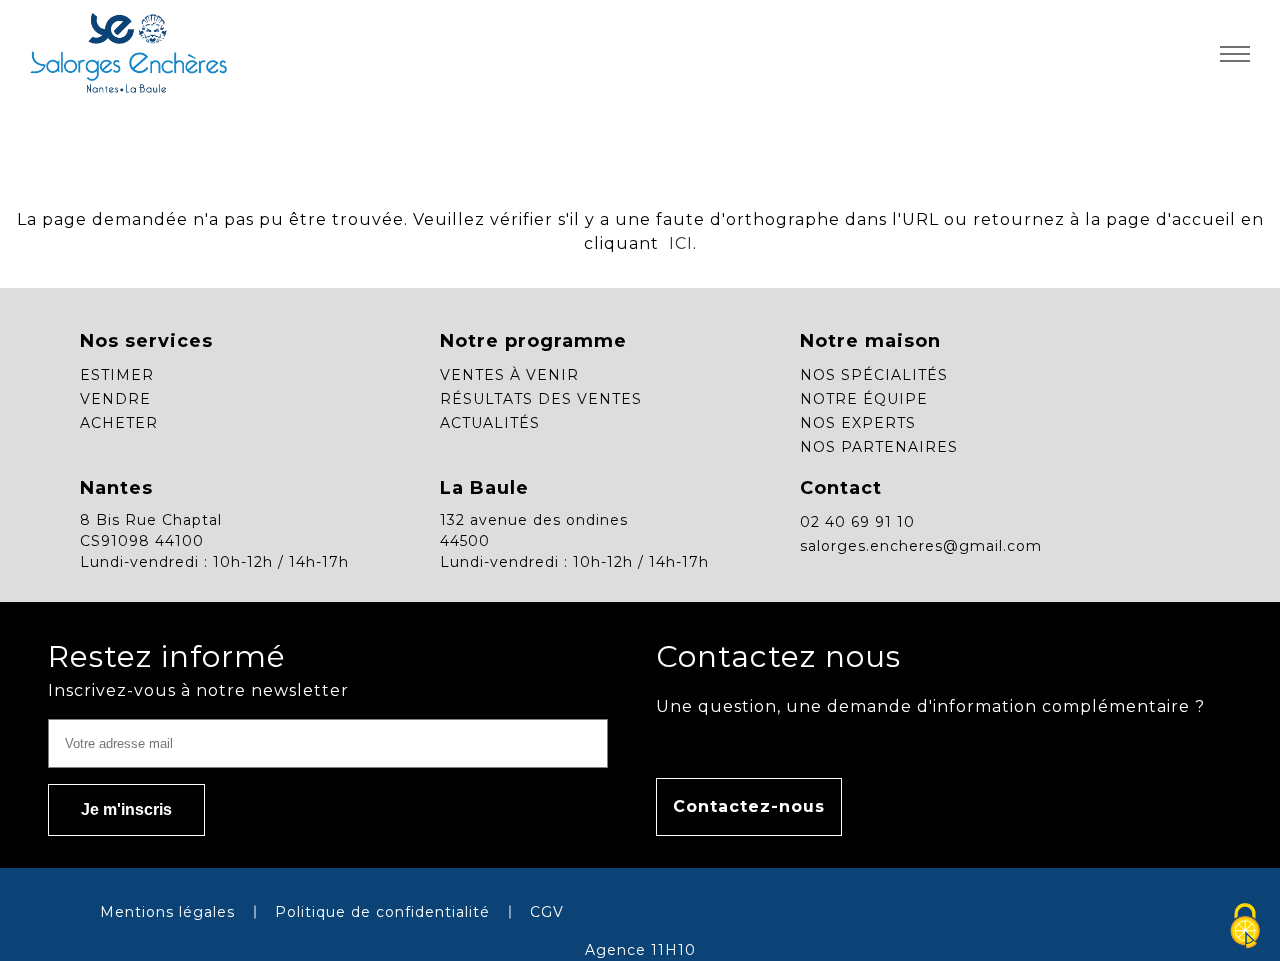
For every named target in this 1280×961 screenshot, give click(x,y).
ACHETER (119, 423)
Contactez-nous (749, 806)
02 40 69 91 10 (857, 522)
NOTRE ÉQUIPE (864, 399)
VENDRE (115, 399)
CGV (547, 912)
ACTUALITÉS (490, 423)
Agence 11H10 (640, 950)
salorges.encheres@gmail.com (921, 546)
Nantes (116, 488)
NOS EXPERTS (858, 423)
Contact (841, 488)
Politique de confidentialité (382, 912)
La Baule (484, 488)
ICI (678, 243)
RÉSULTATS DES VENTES (541, 399)
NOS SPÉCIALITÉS (874, 375)
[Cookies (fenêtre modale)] (1245, 927)
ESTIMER (117, 375)
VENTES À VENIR (509, 375)
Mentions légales (167, 912)
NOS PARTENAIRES (879, 447)
